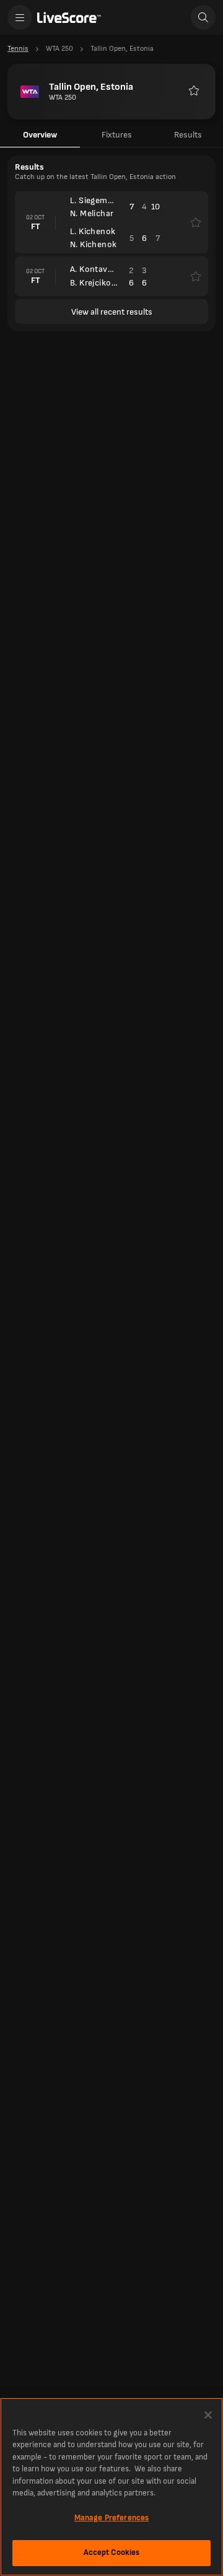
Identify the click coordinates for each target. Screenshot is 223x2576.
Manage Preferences (111, 2518)
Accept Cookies (112, 2552)
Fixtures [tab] (117, 135)
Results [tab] (188, 135)
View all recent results (112, 312)
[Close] (208, 2415)
